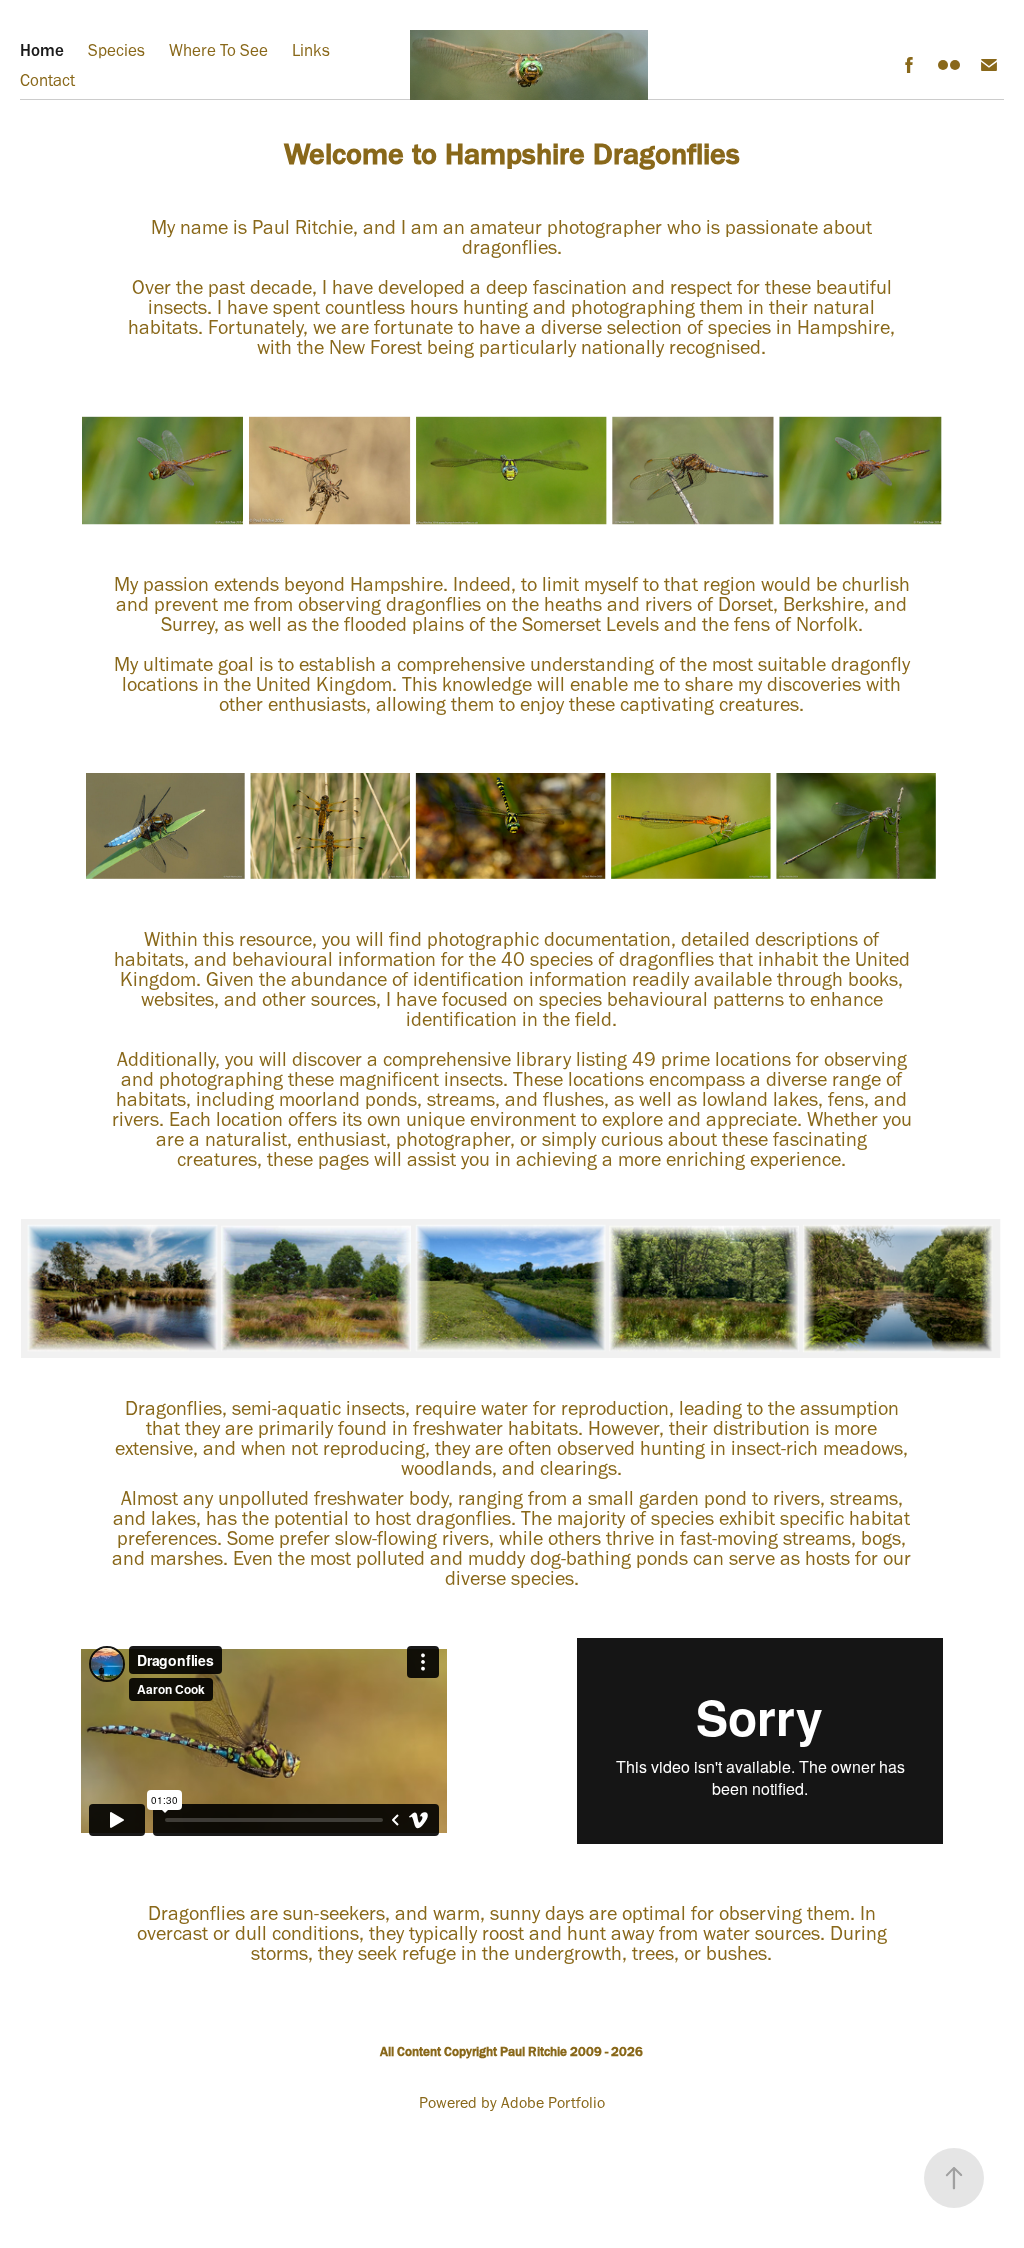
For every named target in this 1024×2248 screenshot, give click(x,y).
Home (42, 50)
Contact (47, 80)
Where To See (218, 50)
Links (311, 50)
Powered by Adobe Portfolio (512, 2102)
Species (116, 50)
